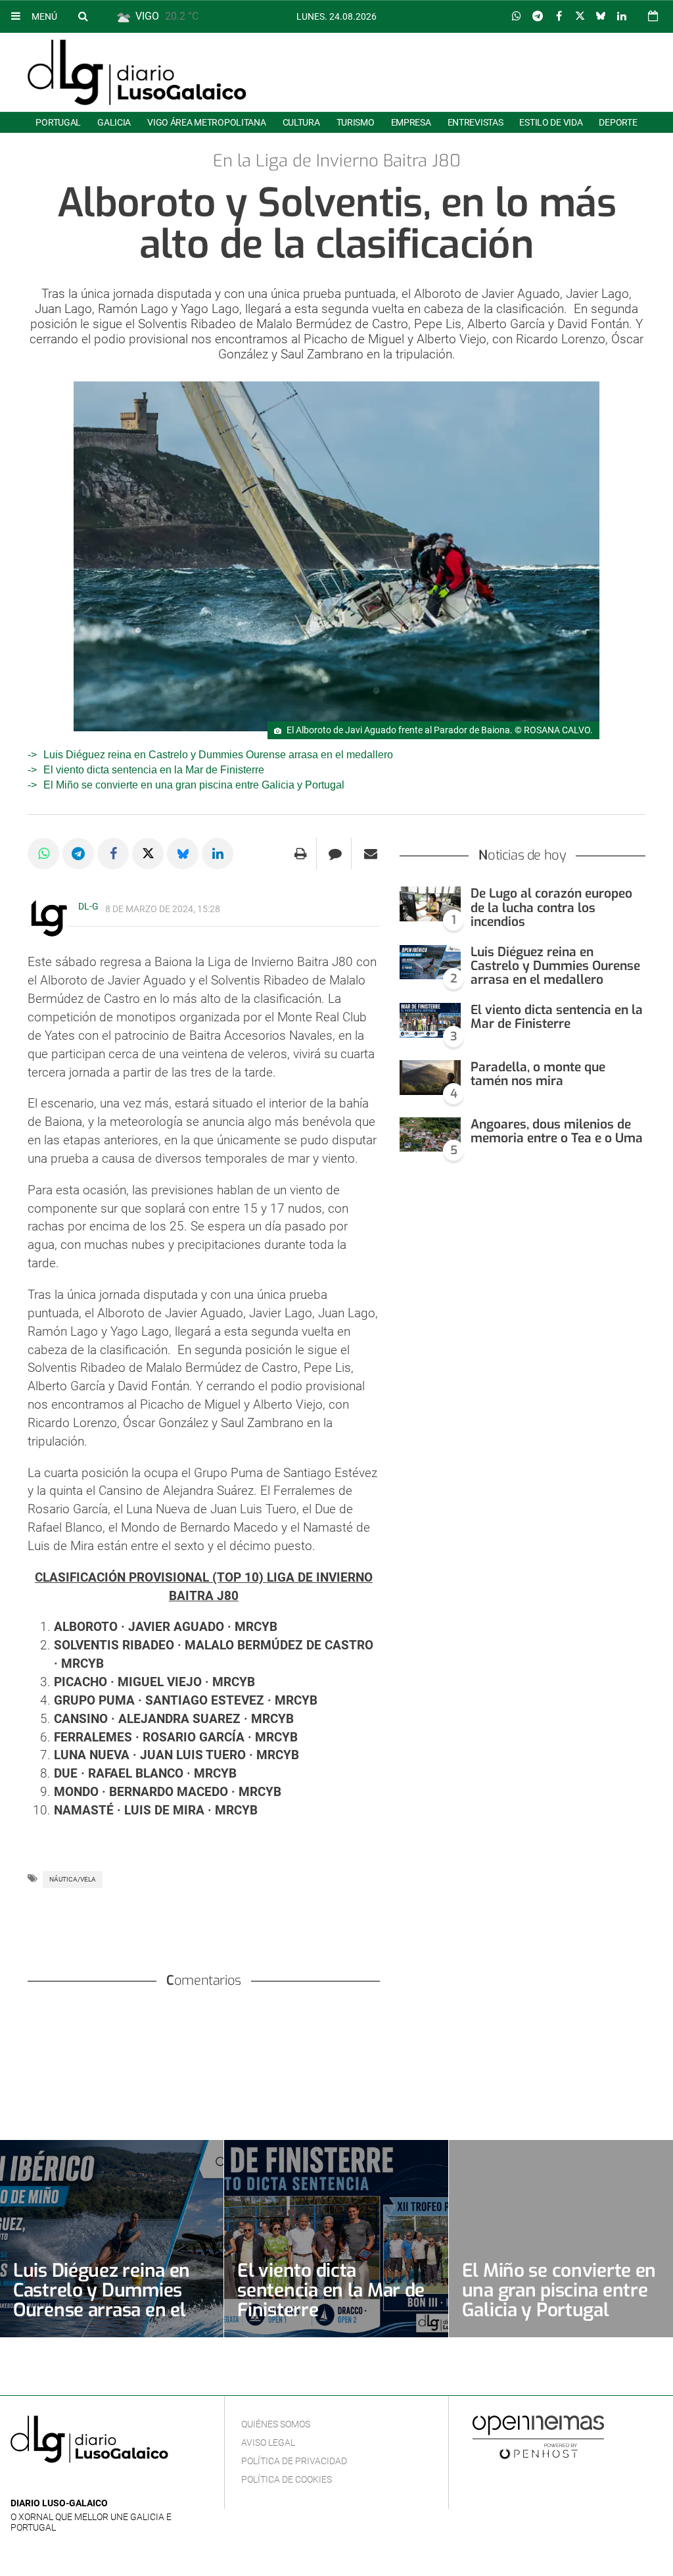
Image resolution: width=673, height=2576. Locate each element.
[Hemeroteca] (653, 16)
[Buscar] (83, 16)
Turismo (356, 122)
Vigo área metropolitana (206, 122)
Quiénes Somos (276, 2424)
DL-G (88, 906)
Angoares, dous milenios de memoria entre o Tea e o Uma (557, 1131)
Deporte (618, 122)
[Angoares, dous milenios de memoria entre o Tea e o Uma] (430, 1135)
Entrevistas (476, 122)
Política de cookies (287, 2479)
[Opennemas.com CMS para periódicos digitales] (538, 2437)
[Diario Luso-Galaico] (137, 72)
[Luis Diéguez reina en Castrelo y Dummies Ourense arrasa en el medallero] (430, 962)
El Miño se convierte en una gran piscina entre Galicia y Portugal (194, 785)
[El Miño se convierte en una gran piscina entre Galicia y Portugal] (561, 2239)
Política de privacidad (294, 2461)
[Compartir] (517, 16)
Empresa (411, 122)
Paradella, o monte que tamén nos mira (538, 1074)
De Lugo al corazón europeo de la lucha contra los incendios (551, 907)
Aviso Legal (268, 2442)
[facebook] (39, 2484)
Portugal (58, 122)
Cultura (301, 122)
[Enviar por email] (371, 854)
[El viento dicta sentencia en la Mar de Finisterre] (430, 1020)
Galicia (114, 122)
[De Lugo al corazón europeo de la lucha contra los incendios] (430, 904)
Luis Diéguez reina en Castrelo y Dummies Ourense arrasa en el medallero (218, 755)
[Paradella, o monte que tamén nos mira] (430, 1078)
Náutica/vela (73, 1879)
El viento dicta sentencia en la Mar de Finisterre (154, 770)
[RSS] (80, 2484)
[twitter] (58, 2484)
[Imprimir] (301, 854)
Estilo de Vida (551, 122)
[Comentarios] (336, 854)
